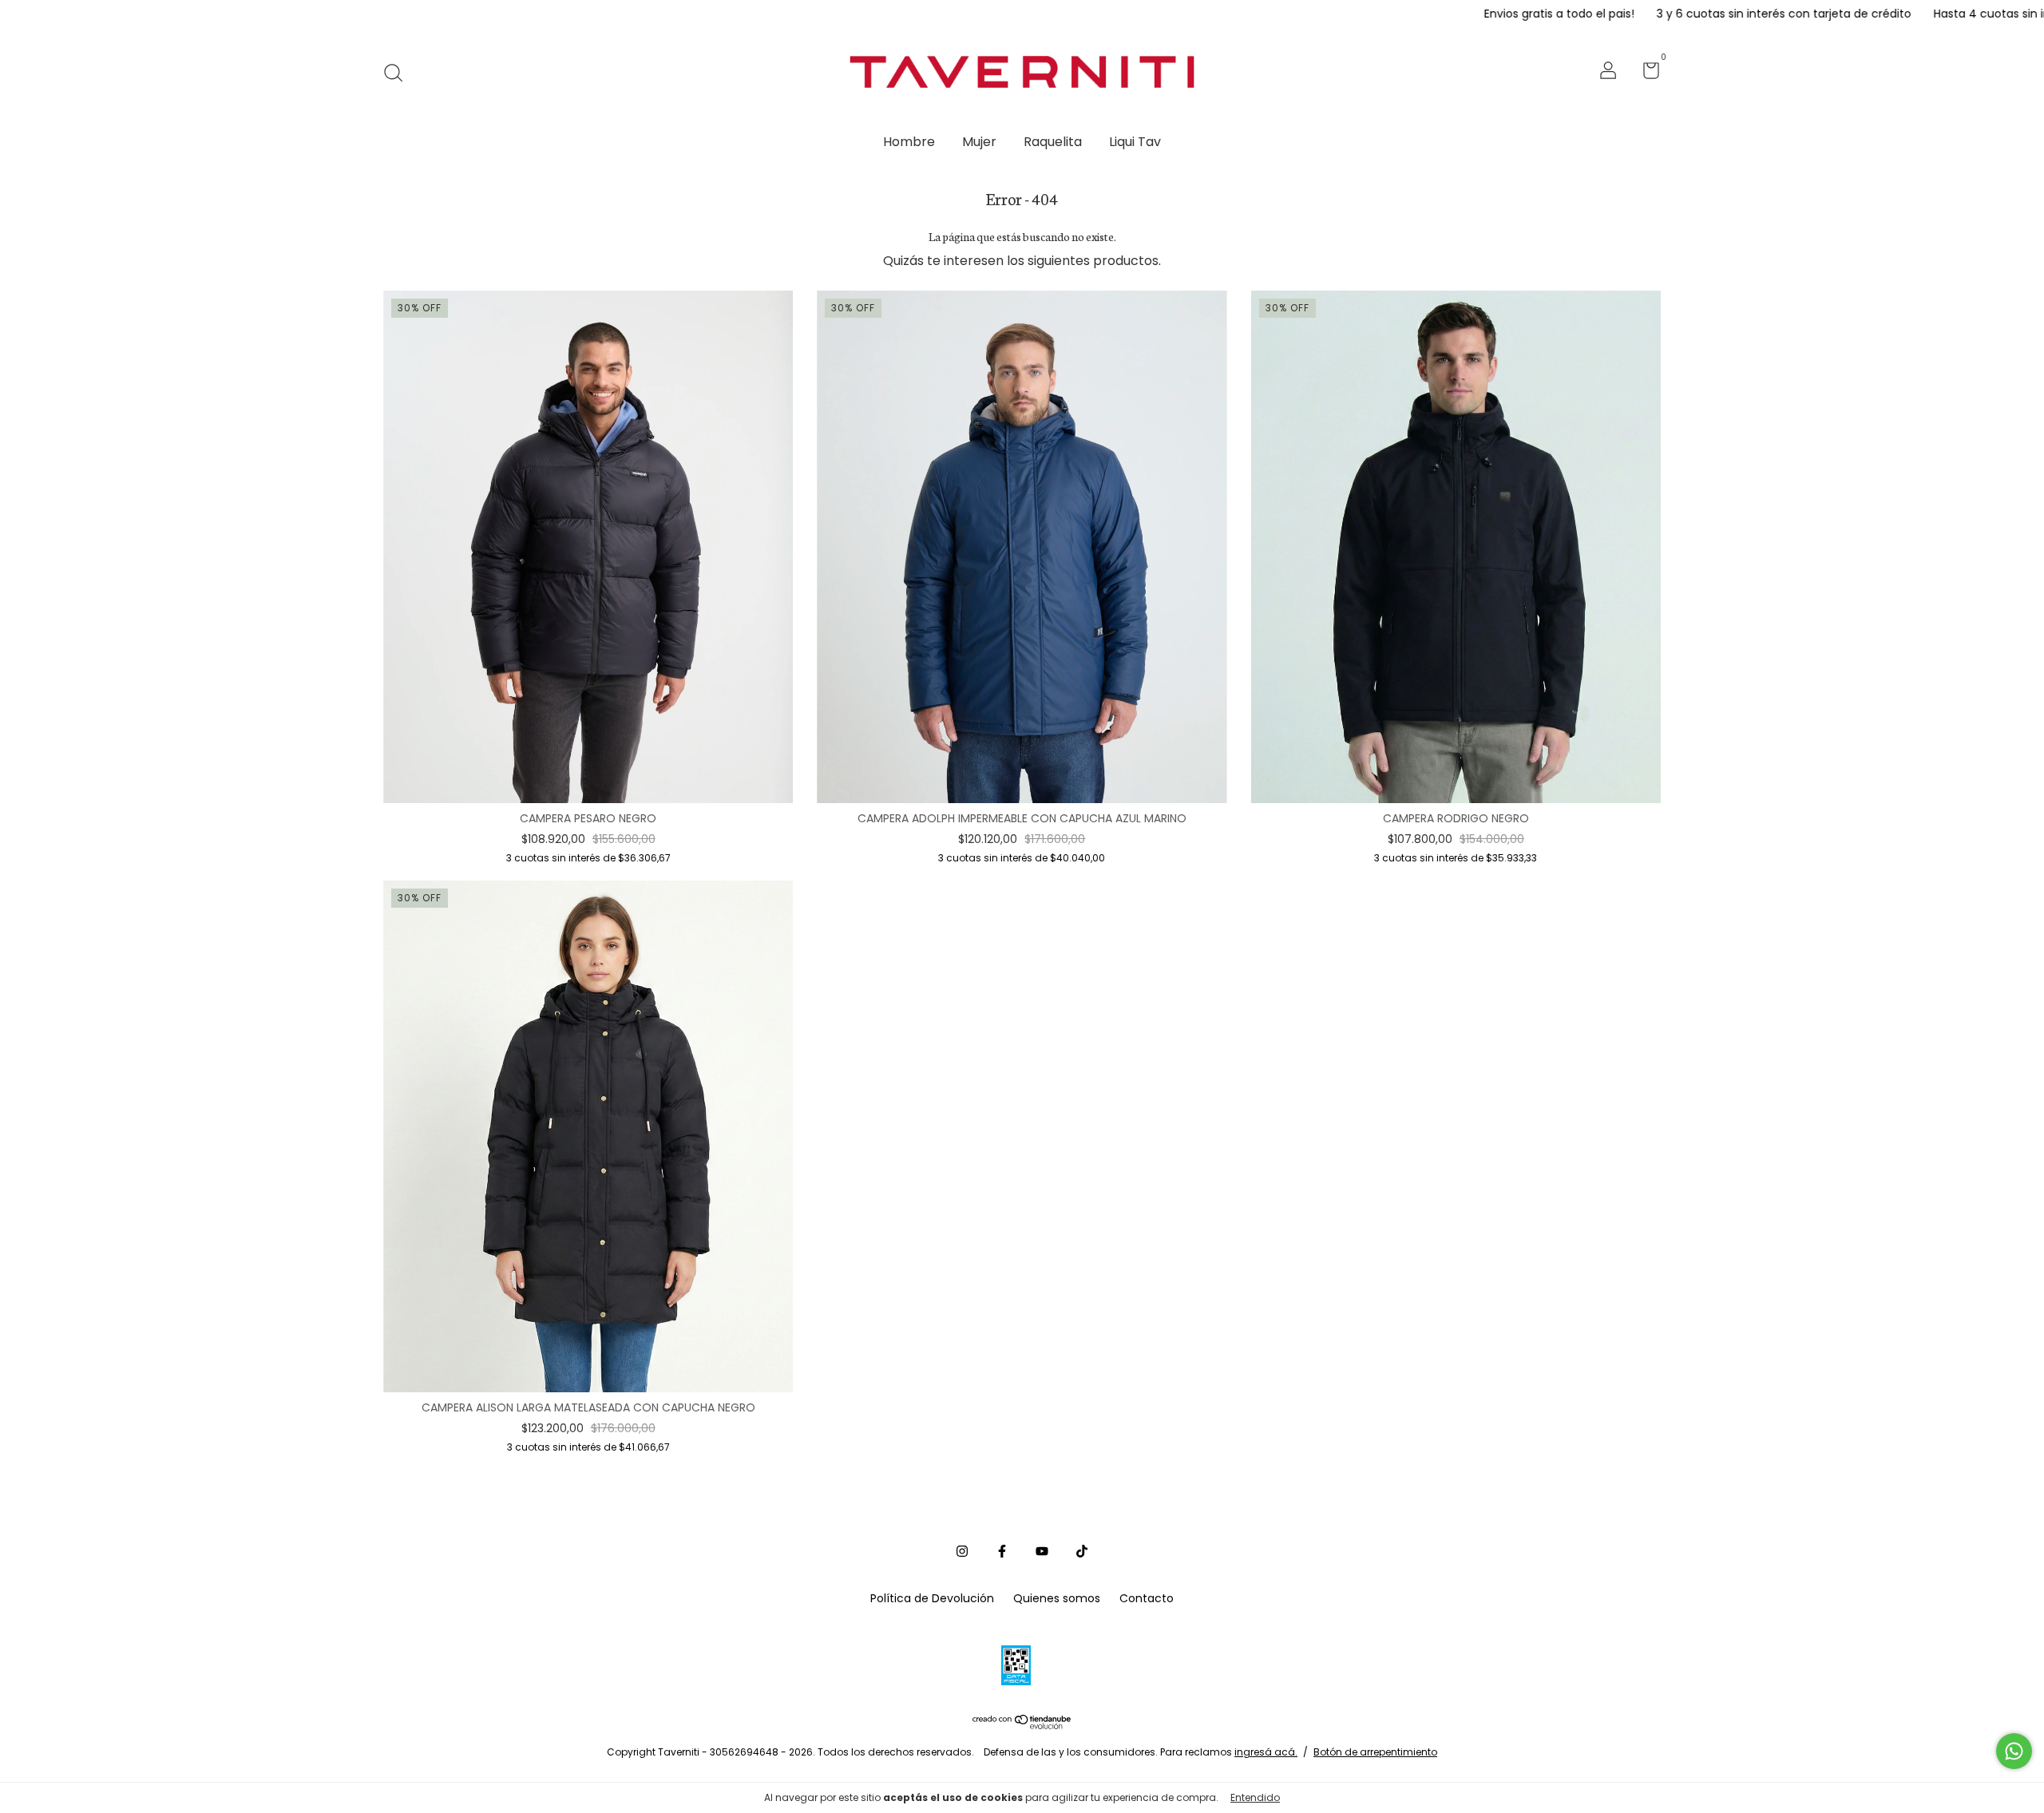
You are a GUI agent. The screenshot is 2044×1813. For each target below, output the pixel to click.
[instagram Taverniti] (962, 1552)
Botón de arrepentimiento (1375, 1752)
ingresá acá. (1266, 1752)
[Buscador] (399, 73)
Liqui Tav (1135, 142)
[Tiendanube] (1022, 1725)
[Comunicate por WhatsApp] (2014, 1751)
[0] (1645, 73)
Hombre (909, 142)
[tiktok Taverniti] (1082, 1552)
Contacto (1147, 1598)
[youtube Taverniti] (1042, 1552)
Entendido (1255, 1797)
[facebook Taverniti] (1002, 1552)
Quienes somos (1057, 1598)
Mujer (979, 142)
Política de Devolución (932, 1598)
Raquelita (1053, 142)
